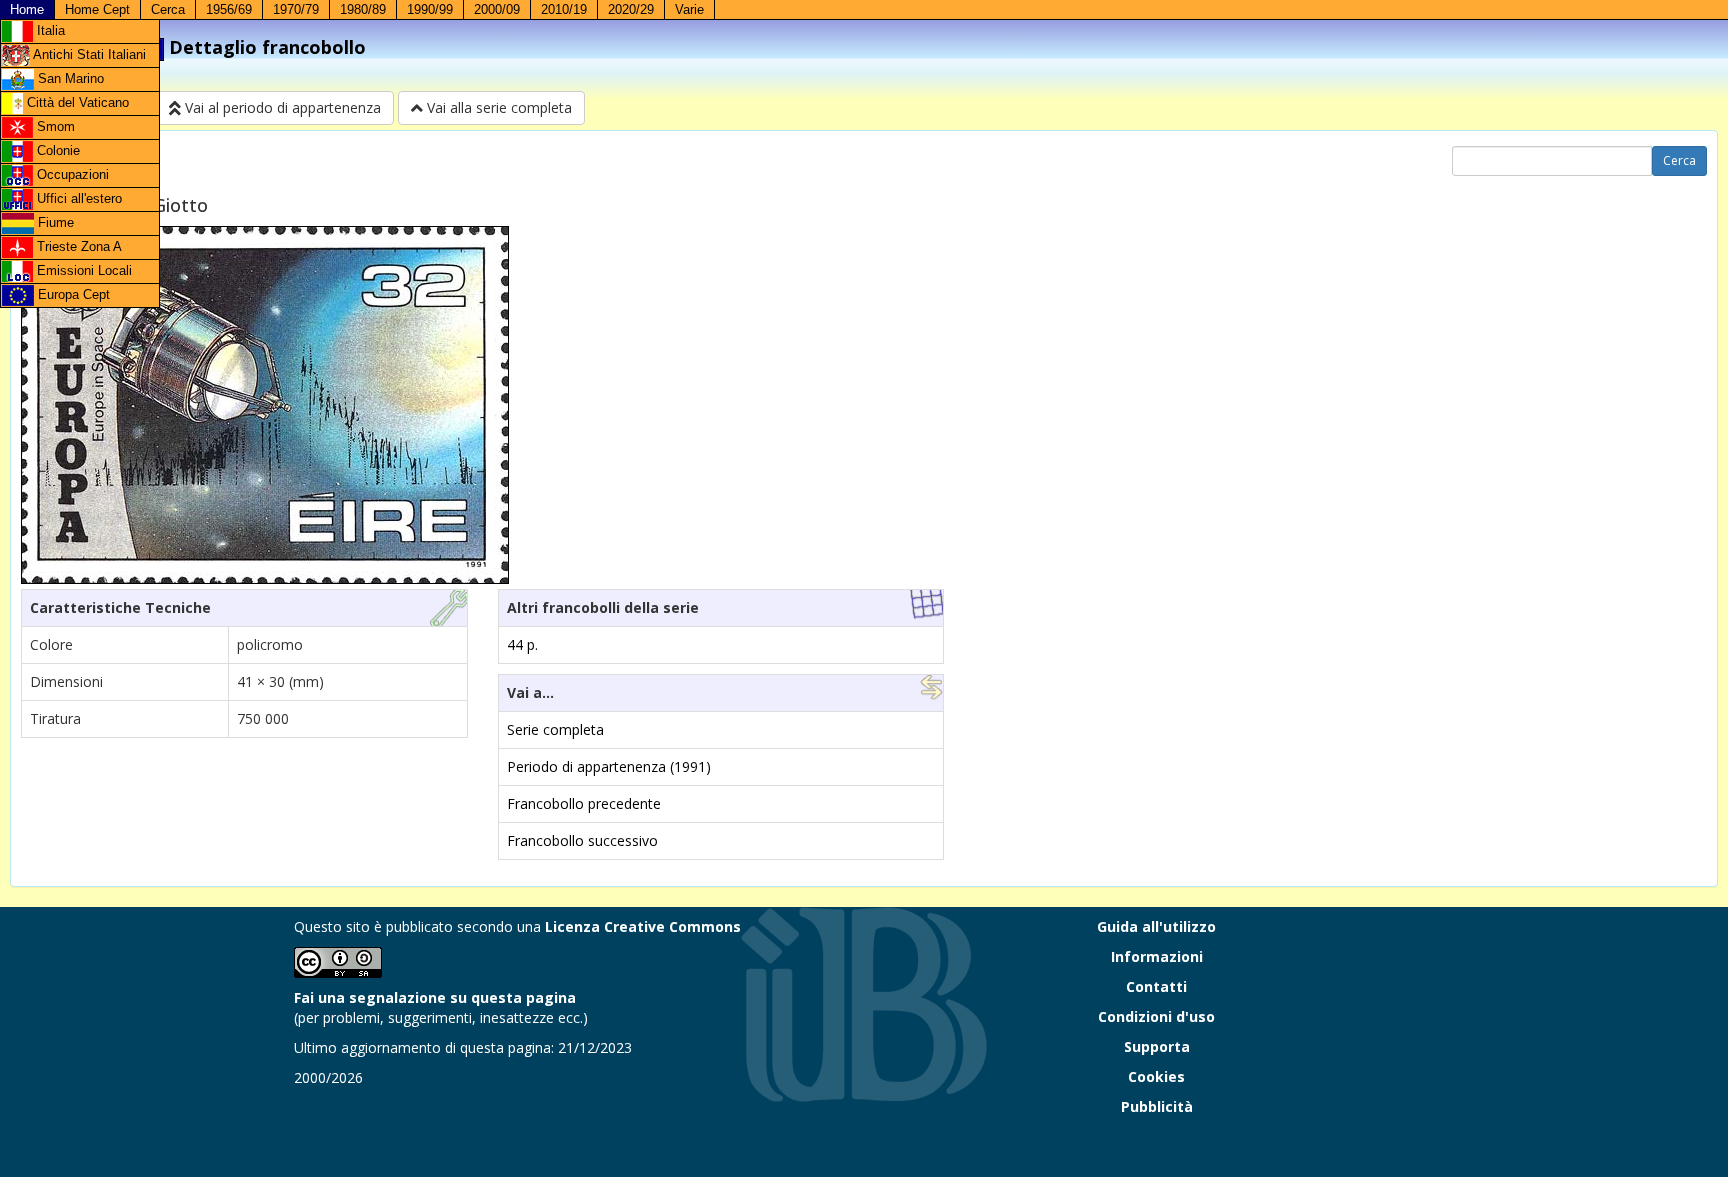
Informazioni (1157, 956)
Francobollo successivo (582, 840)
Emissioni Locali (82, 270)
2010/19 (564, 9)
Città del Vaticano (76, 102)
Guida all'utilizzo (1156, 926)
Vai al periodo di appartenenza (281, 107)
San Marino (69, 78)
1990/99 (430, 9)
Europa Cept (72, 294)
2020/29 (631, 9)
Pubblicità (1157, 1106)
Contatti (1156, 986)
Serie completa (555, 729)
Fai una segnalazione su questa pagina (435, 997)
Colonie (56, 150)
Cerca (168, 9)
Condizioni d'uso (1156, 1016)
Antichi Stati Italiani (88, 54)
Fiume (54, 222)
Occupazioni (71, 174)
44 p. (522, 644)
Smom (54, 126)
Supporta (1157, 1046)
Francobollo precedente (584, 803)
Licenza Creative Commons (643, 926)
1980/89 (363, 9)
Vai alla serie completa (497, 107)
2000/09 (497, 9)
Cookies (1156, 1076)
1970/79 (296, 9)
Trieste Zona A (77, 246)
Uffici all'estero (77, 198)
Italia (49, 30)
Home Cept (97, 9)
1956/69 (229, 9)
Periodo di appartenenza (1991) (609, 766)
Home (27, 9)
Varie (689, 9)
